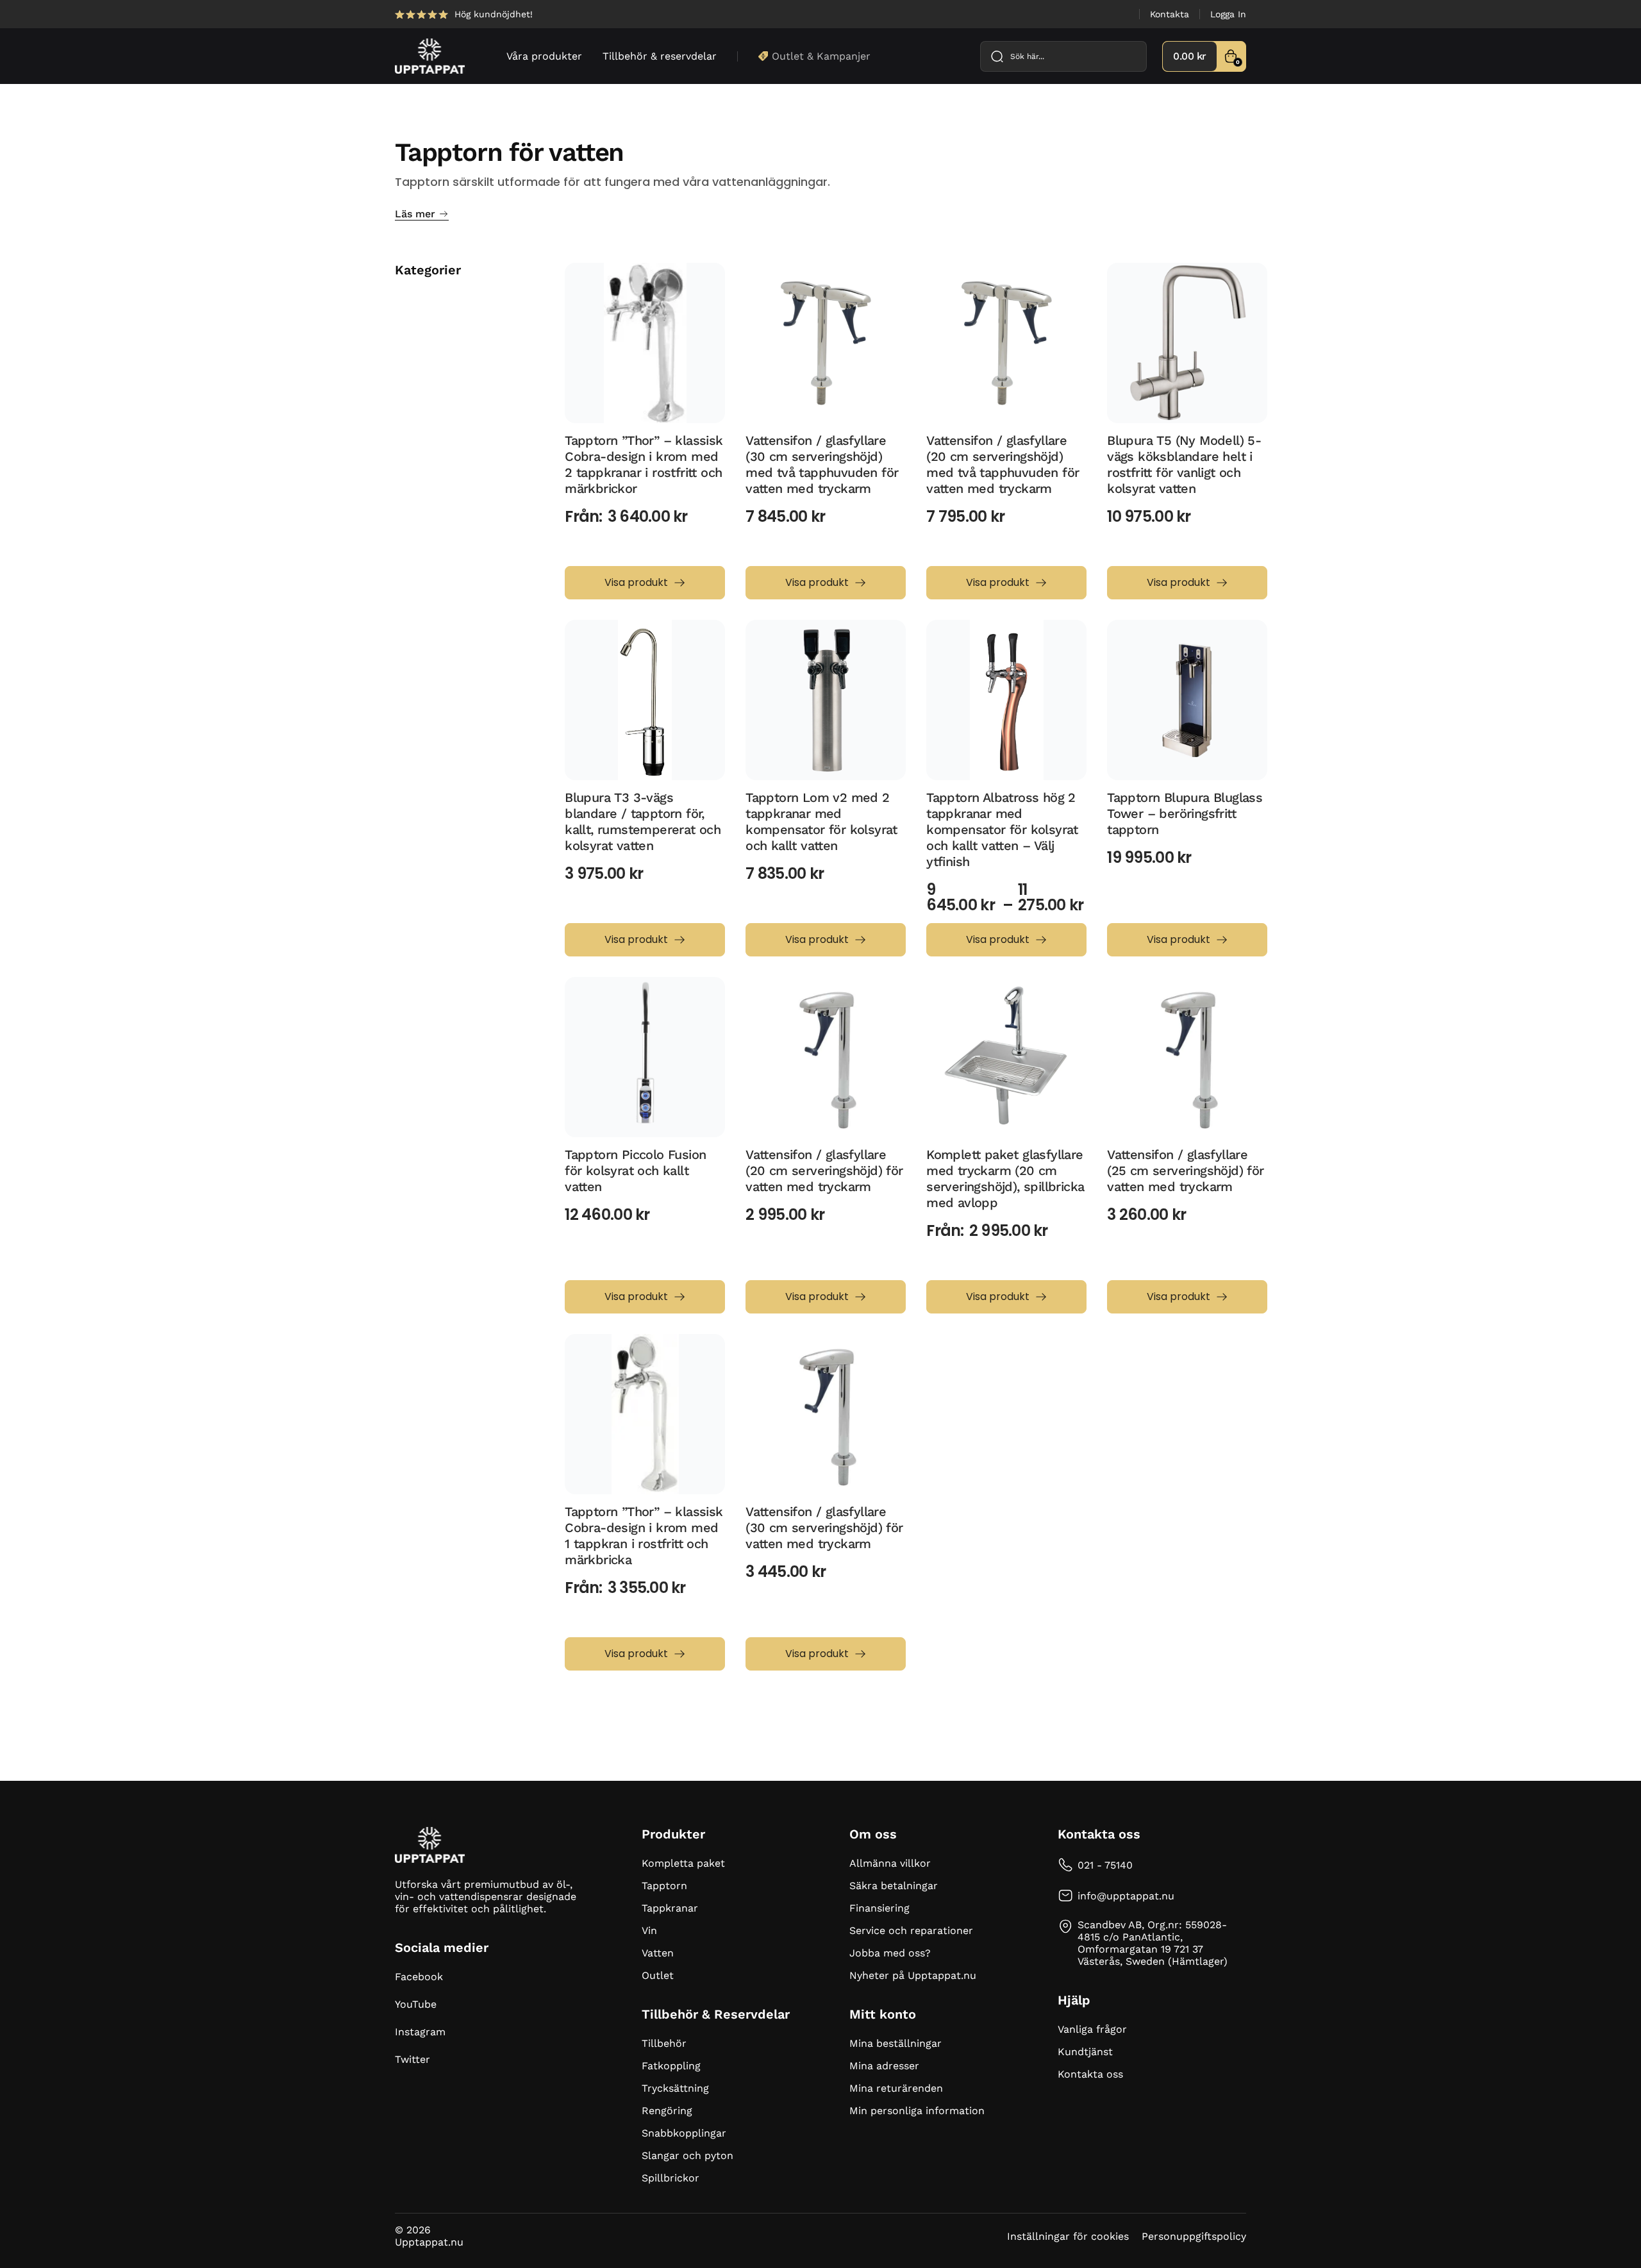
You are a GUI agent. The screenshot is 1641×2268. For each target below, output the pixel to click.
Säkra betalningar (894, 1886)
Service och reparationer (911, 1930)
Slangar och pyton (687, 2155)
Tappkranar (670, 1908)
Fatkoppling (671, 2066)
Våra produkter (544, 56)
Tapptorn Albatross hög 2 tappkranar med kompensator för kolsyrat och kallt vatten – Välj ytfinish (1002, 830)
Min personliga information (917, 2111)
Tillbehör (664, 2043)
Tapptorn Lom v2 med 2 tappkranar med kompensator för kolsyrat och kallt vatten (821, 821)
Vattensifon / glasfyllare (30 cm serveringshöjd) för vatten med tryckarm (824, 1528)
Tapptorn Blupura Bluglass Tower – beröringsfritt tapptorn (1185, 813)
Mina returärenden (896, 2088)
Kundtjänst (1085, 2052)
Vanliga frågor (1092, 2029)
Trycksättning (675, 2088)
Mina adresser (884, 2066)
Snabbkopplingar (684, 2133)
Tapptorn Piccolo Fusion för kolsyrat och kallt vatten (635, 1171)
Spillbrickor (671, 2178)
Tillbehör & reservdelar (660, 56)
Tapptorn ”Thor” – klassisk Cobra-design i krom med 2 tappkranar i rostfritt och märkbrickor (644, 464)
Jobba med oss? (890, 1953)
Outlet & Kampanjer (821, 56)
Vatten (658, 1953)
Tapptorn (664, 1886)
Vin (649, 1930)
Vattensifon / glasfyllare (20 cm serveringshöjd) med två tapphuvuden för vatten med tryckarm (1003, 464)
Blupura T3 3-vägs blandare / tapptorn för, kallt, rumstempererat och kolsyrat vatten (643, 821)
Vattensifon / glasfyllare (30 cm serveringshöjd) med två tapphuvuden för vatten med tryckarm (822, 464)
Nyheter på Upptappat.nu (913, 1975)
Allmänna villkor (890, 1863)
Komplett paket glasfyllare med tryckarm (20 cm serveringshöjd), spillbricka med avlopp (1005, 1179)
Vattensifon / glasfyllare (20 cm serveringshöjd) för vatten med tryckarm (824, 1171)
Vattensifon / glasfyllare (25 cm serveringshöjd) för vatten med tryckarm (1185, 1171)
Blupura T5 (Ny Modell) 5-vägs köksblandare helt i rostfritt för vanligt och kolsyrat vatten (1184, 464)
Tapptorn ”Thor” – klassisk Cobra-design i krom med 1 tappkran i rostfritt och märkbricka (644, 1536)
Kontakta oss (1090, 2074)
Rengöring (667, 2111)
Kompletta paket (683, 1863)
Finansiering (879, 1908)
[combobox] (1063, 56)
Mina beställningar (895, 2043)
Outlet (658, 1975)
